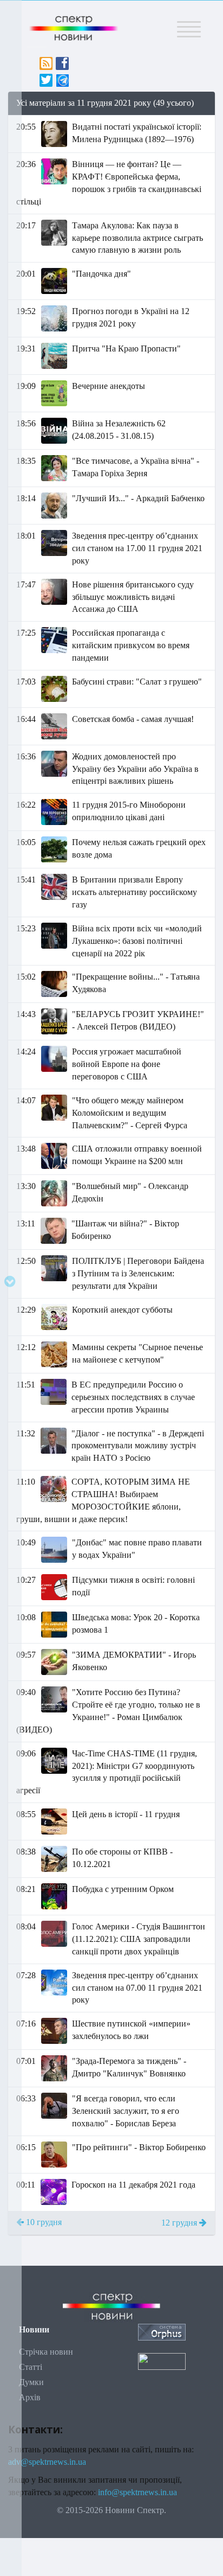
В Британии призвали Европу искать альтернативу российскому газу (135, 892)
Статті (31, 2367)
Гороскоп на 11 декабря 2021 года (133, 2185)
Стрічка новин (46, 2352)
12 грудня (180, 2223)
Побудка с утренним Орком (123, 1889)
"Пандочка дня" (101, 274)
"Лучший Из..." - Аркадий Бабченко (138, 498)
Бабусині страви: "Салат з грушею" (137, 682)
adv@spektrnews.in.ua (47, 2462)
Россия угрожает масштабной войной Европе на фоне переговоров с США (127, 1064)
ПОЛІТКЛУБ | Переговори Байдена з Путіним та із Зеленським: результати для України (138, 1273)
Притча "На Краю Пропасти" (126, 349)
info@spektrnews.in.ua (137, 2492)
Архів (30, 2397)
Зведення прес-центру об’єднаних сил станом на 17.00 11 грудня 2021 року (137, 548)
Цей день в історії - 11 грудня (126, 1814)
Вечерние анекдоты (109, 386)
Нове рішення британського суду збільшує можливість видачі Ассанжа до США (133, 597)
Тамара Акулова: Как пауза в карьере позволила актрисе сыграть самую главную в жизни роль (137, 238)
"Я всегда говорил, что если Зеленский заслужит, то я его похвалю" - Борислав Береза (126, 2111)
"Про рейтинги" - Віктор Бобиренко (139, 2147)
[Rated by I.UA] (162, 2360)
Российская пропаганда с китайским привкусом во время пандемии (131, 645)
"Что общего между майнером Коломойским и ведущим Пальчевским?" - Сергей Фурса (130, 1113)
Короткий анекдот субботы (122, 1310)
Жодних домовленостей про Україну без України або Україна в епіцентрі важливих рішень (135, 769)
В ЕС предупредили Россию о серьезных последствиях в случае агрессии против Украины (133, 1397)
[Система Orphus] (162, 2332)
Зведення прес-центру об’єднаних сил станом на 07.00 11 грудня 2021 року (137, 1988)
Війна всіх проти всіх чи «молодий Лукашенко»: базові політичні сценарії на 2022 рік (137, 941)
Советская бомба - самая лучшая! (133, 719)
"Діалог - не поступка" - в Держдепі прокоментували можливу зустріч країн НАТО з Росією (138, 1446)
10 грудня (43, 2222)
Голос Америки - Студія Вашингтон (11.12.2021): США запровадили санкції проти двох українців (139, 1939)
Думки (31, 2382)
